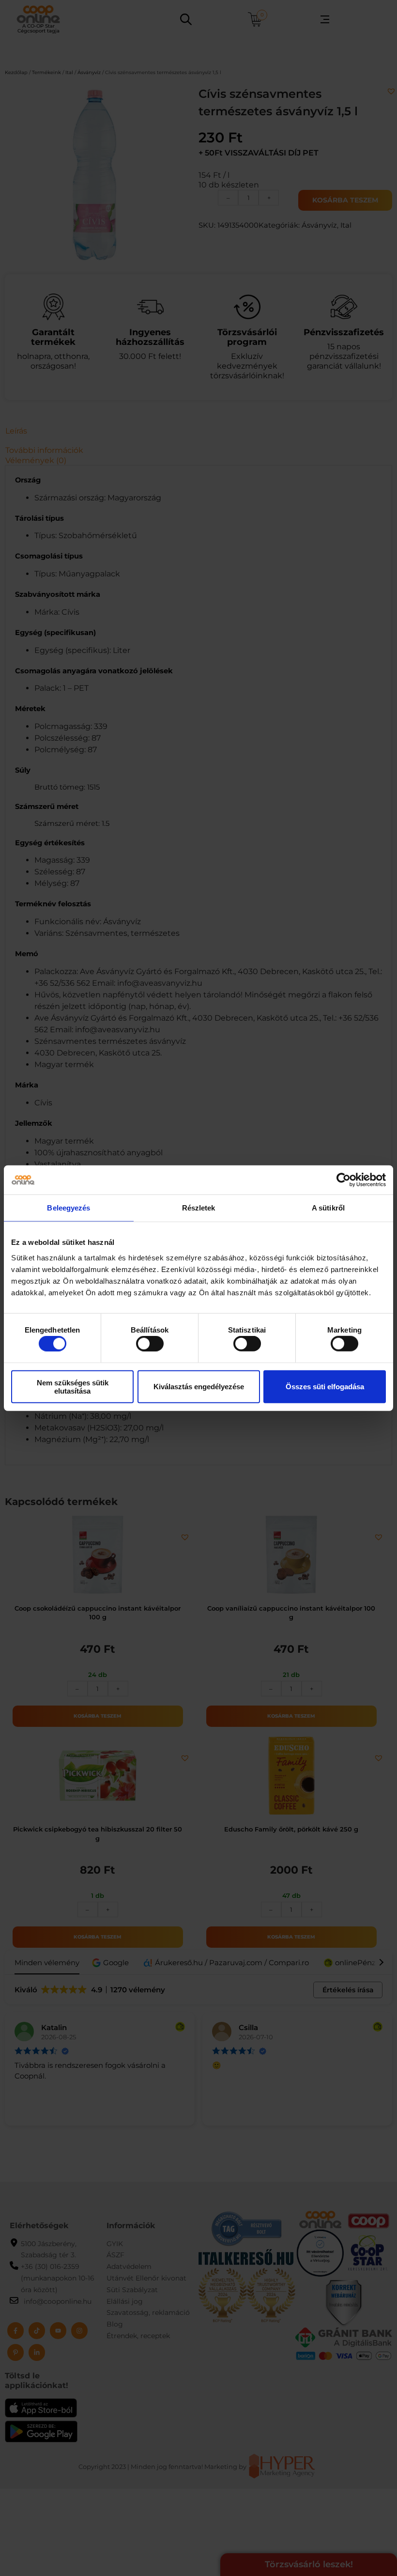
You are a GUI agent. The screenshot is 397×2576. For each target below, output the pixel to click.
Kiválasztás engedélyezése (199, 1387)
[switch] (150, 1344)
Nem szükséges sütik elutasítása (73, 1386)
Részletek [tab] (199, 1208)
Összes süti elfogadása (325, 1387)
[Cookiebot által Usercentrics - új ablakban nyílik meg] (344, 1180)
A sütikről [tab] (328, 1208)
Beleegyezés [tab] (69, 1208)
